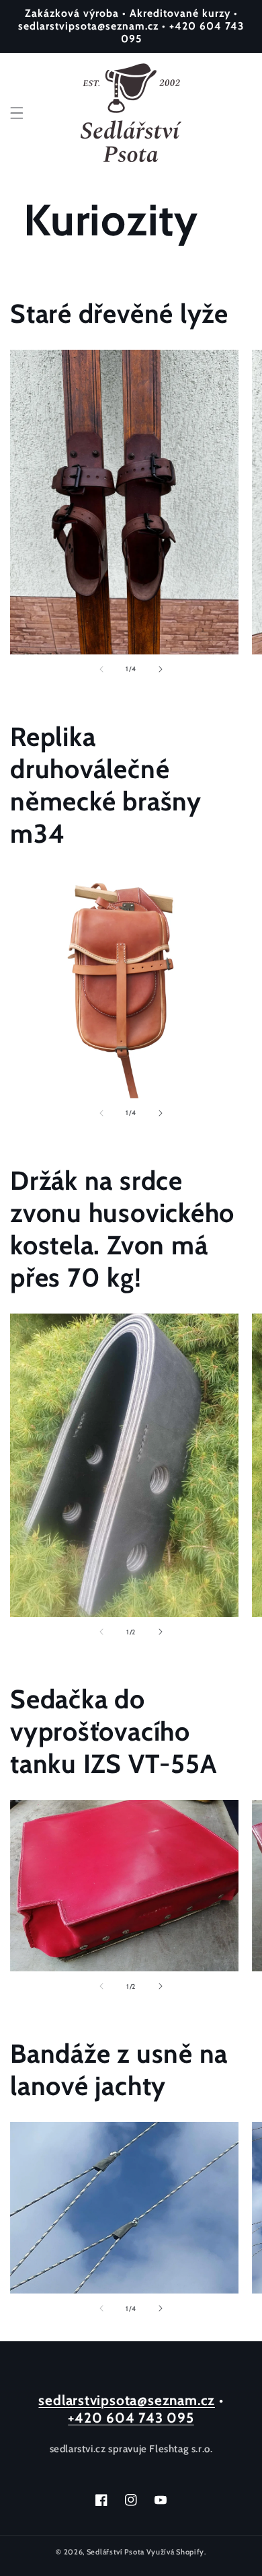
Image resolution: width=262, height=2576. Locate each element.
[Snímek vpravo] (161, 669)
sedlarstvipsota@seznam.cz (127, 2400)
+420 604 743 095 (131, 2418)
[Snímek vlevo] (101, 669)
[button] (17, 113)
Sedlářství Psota (116, 2552)
